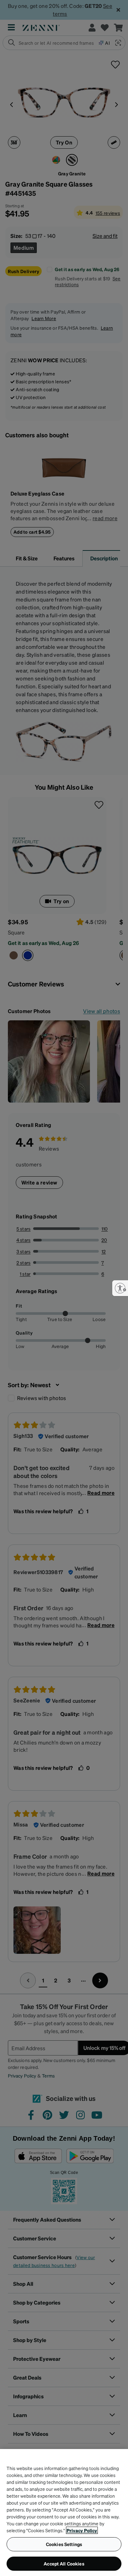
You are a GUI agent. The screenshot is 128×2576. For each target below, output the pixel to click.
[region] (64, 2512)
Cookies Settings (64, 2544)
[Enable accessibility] (120, 1288)
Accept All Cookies (64, 2563)
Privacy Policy (82, 2530)
